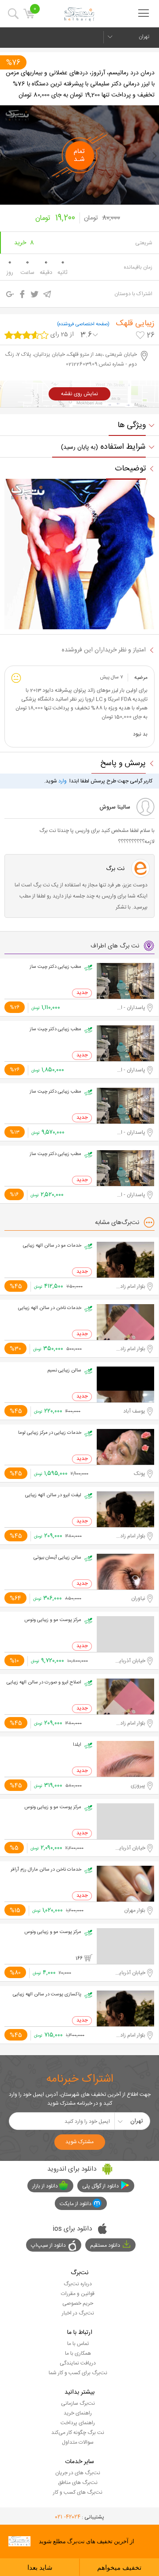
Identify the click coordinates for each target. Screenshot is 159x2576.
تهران (144, 37)
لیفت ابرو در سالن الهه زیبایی (53, 1495)
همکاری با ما (78, 2353)
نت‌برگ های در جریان (78, 2473)
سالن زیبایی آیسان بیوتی (57, 1558)
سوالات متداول (78, 2442)
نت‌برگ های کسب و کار (78, 2492)
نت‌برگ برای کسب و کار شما (78, 2373)
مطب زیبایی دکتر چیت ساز (55, 967)
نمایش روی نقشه (79, 394)
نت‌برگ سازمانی (78, 2403)
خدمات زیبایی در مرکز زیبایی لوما (50, 1433)
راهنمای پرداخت (78, 2423)
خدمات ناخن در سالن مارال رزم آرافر (46, 1870)
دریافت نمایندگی (78, 2363)
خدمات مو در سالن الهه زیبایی (52, 1246)
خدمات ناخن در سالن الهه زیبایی (50, 1308)
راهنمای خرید (78, 2413)
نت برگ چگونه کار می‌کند (78, 2433)
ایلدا (77, 1745)
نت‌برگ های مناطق (78, 2483)
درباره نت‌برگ (78, 2284)
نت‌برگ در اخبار (78, 2313)
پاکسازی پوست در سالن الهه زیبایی (47, 1995)
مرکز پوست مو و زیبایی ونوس (53, 1620)
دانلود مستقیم (105, 2245)
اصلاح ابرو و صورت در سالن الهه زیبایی (44, 1683)
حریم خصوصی (78, 2303)
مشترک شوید (79, 2142)
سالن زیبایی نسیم (64, 1371)
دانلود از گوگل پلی (100, 2186)
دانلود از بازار (45, 2186)
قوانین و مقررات (78, 2294)
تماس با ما (78, 2344)
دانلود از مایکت (76, 2204)
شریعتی (144, 243)
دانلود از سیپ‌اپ (48, 2245)
